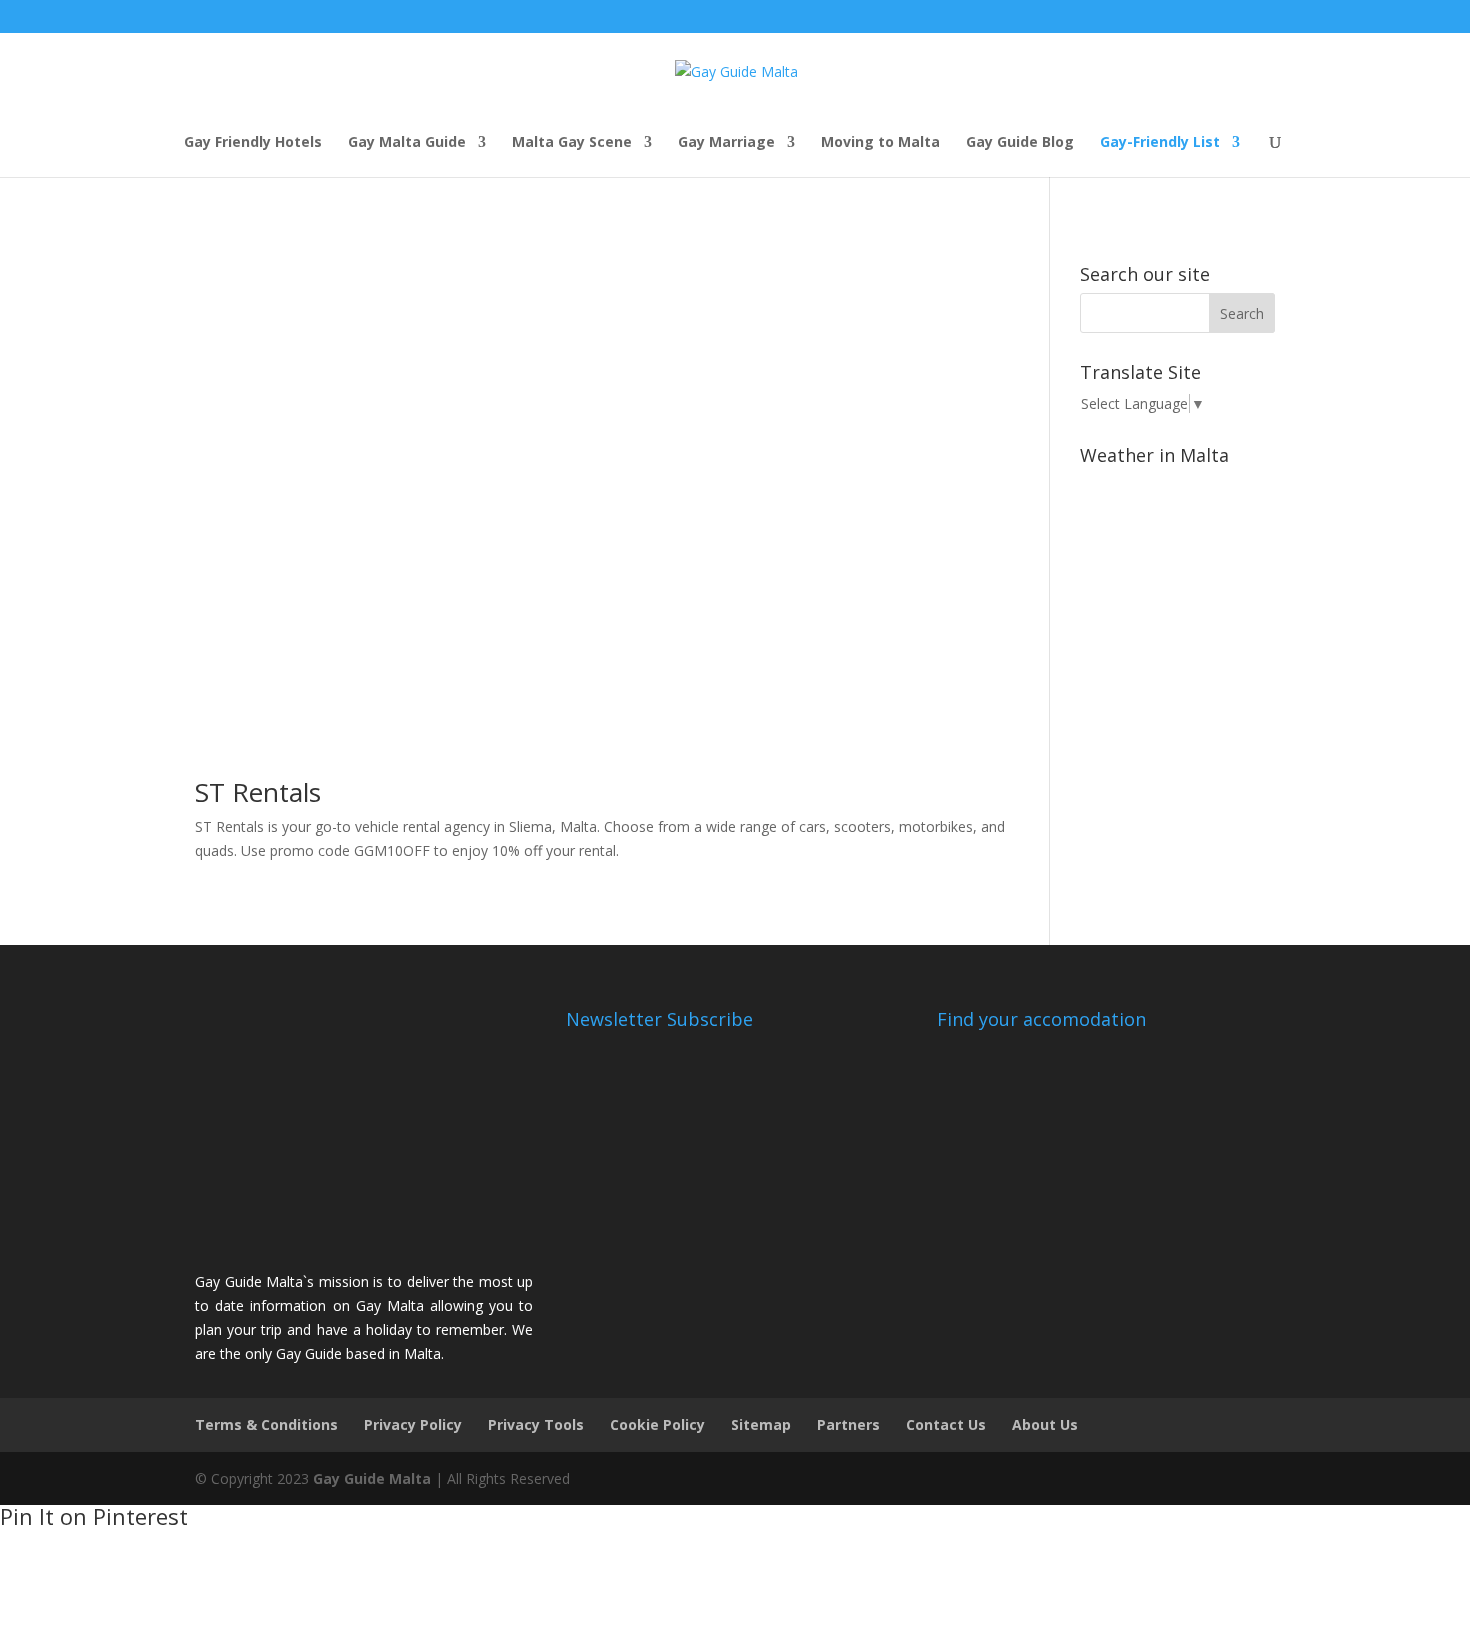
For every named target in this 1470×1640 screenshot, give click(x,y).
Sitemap (761, 1424)
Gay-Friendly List (1160, 143)
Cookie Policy (657, 1424)
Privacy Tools (536, 1424)
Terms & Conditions (266, 1424)
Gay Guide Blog (1020, 143)
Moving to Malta (880, 143)
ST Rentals (258, 792)
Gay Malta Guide (407, 143)
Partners (848, 1424)
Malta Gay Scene (572, 143)
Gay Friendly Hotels (253, 143)
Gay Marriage (726, 143)
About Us (1045, 1424)
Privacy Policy (413, 1424)
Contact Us (946, 1424)
